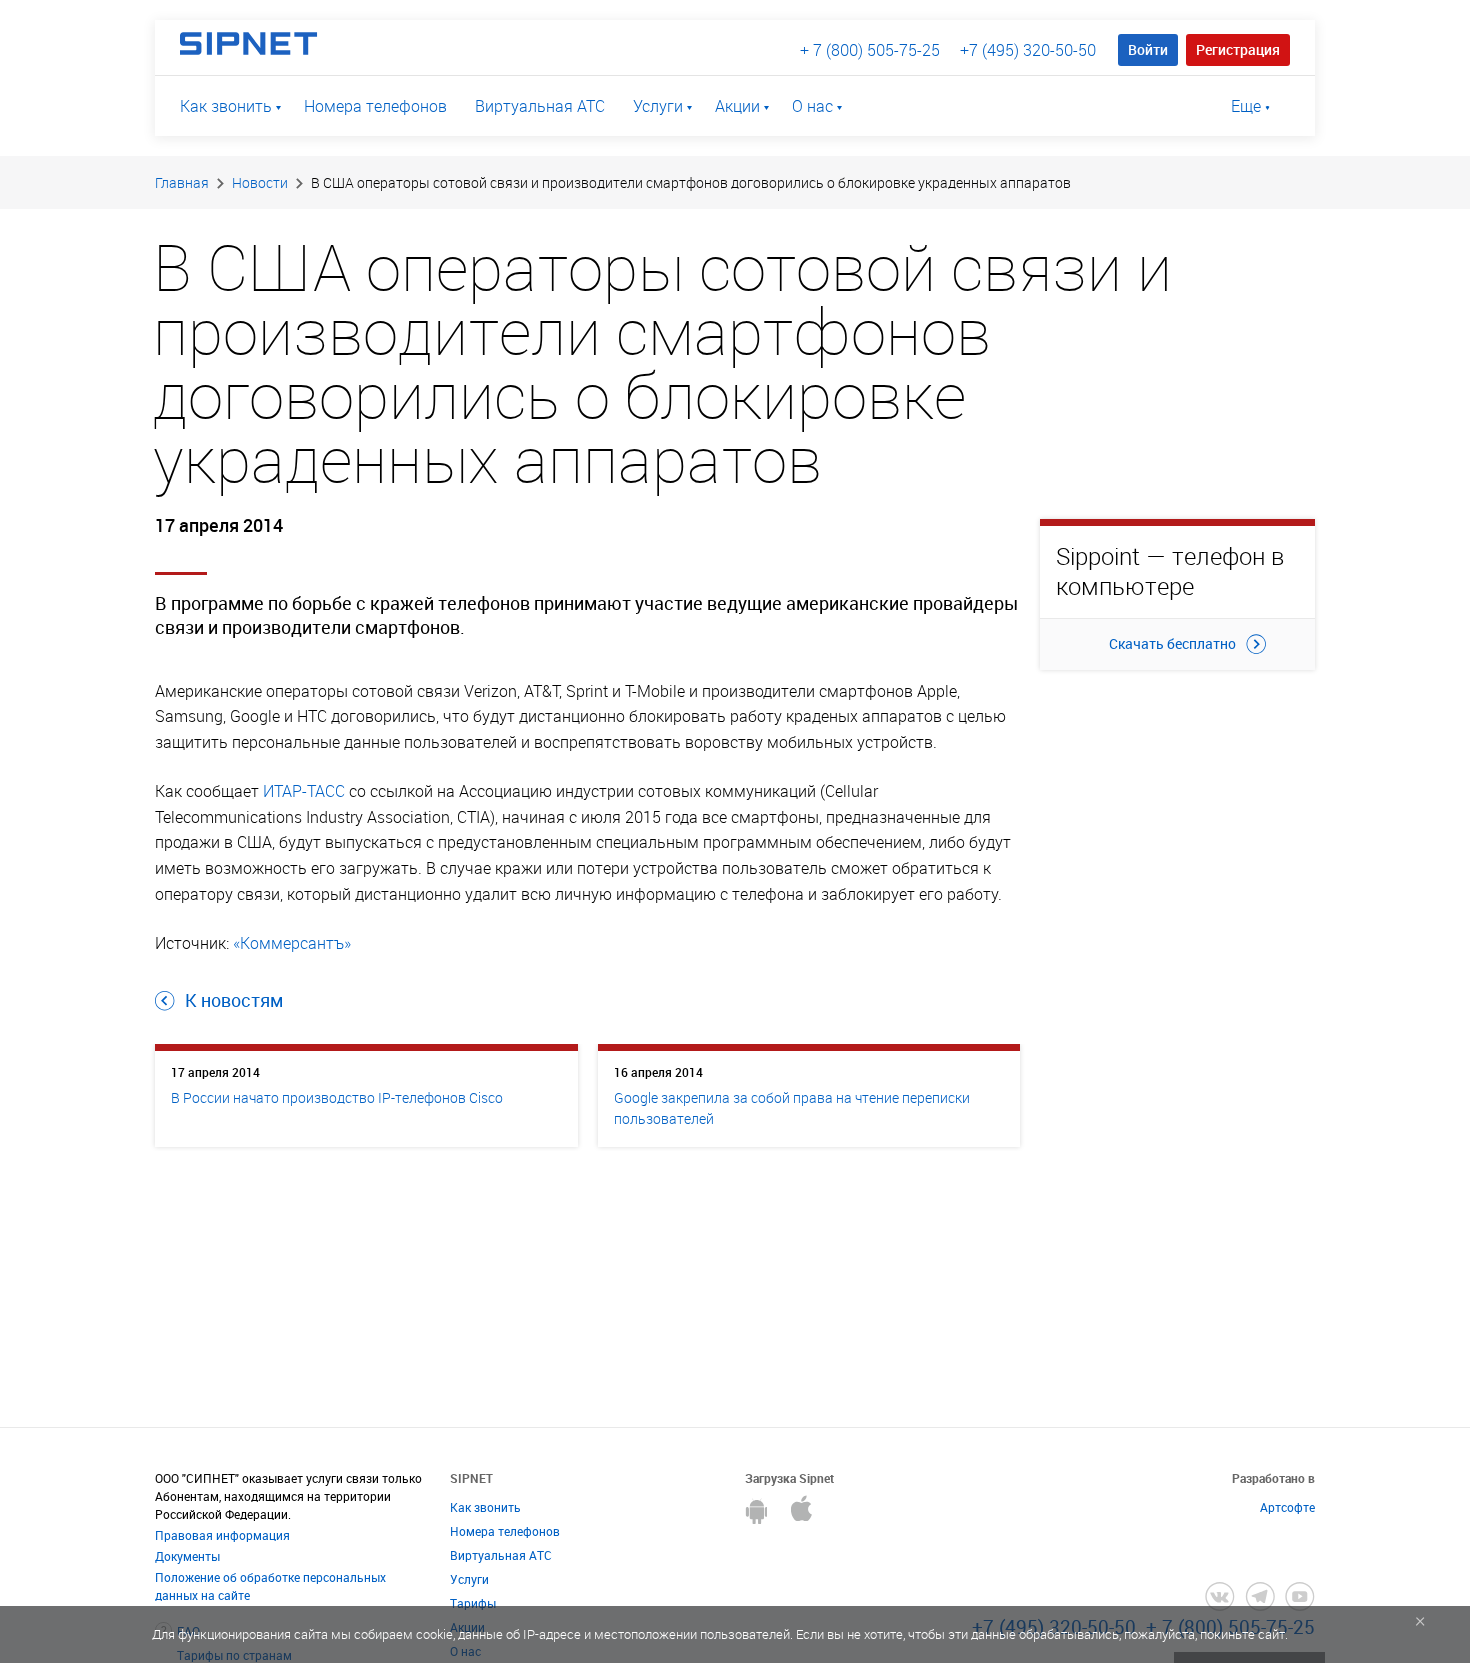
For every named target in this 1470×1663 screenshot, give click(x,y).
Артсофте (1287, 1507)
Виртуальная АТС (540, 106)
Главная (182, 182)
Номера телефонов (375, 106)
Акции (737, 106)
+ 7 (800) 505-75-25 (870, 50)
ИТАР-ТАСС (304, 791)
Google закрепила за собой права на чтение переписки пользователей (792, 1108)
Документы (187, 1556)
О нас (812, 106)
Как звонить (226, 106)
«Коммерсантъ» (292, 943)
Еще (1246, 106)
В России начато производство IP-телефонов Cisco (337, 1097)
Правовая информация (222, 1535)
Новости (260, 182)
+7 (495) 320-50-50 (1028, 50)
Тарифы (473, 1603)
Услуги (658, 106)
